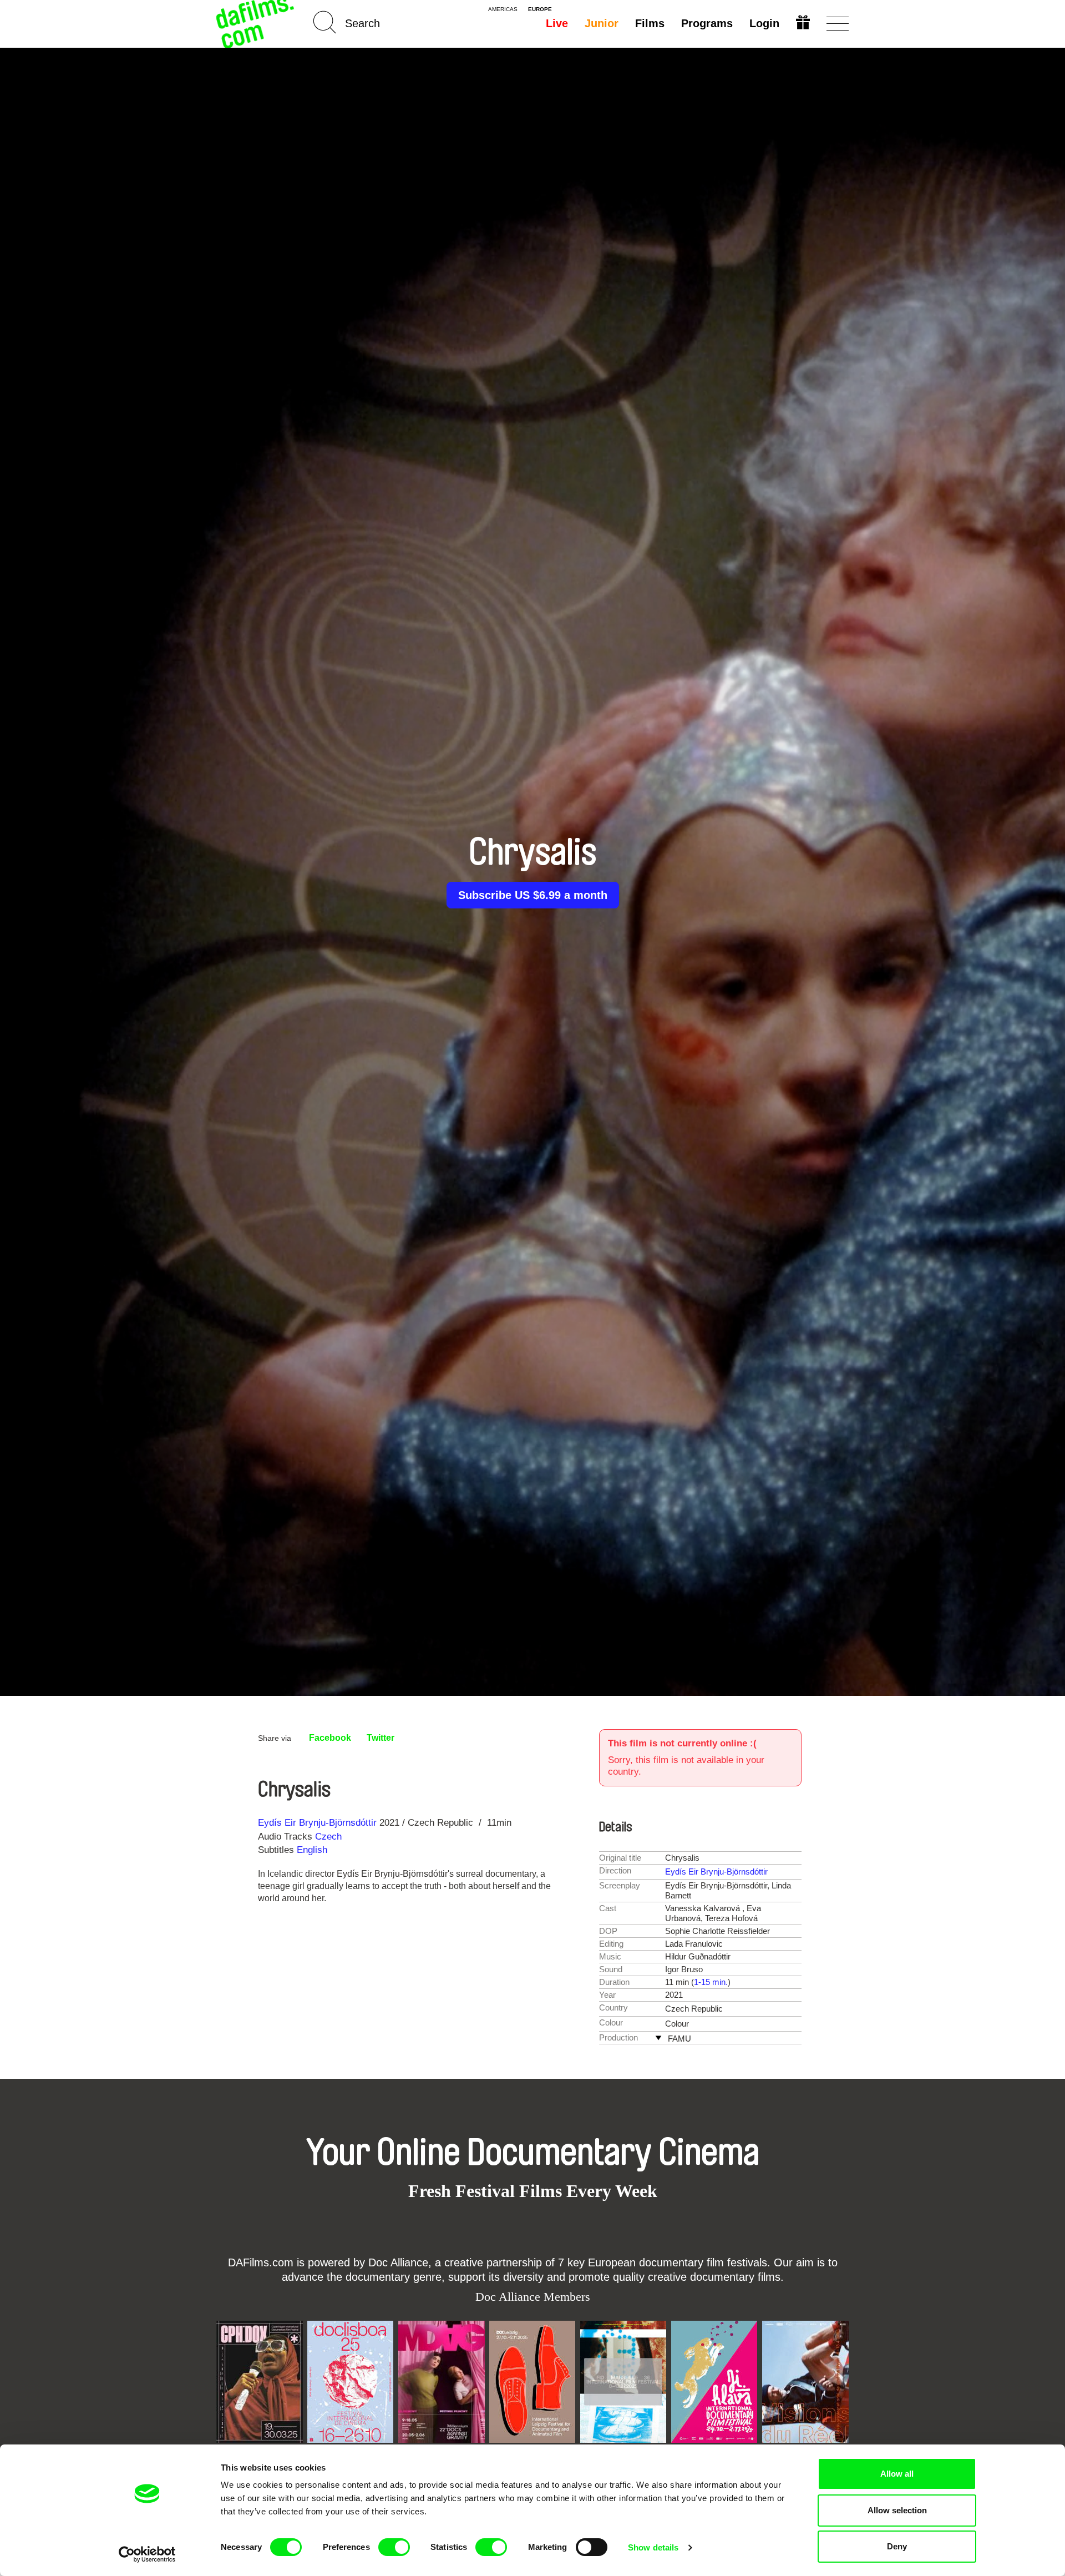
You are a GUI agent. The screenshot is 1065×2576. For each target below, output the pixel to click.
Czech (328, 1837)
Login (764, 23)
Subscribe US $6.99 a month (533, 895)
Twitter (381, 1738)
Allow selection (897, 2510)
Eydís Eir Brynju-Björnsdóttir (317, 1823)
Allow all (897, 2474)
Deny (897, 2546)
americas (503, 9)
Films (650, 23)
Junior (602, 23)
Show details (653, 2547)
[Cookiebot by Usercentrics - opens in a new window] (147, 2554)
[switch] (394, 2547)
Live (557, 23)
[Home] (256, 24)
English (312, 1850)
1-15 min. (711, 1982)
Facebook (330, 1738)
